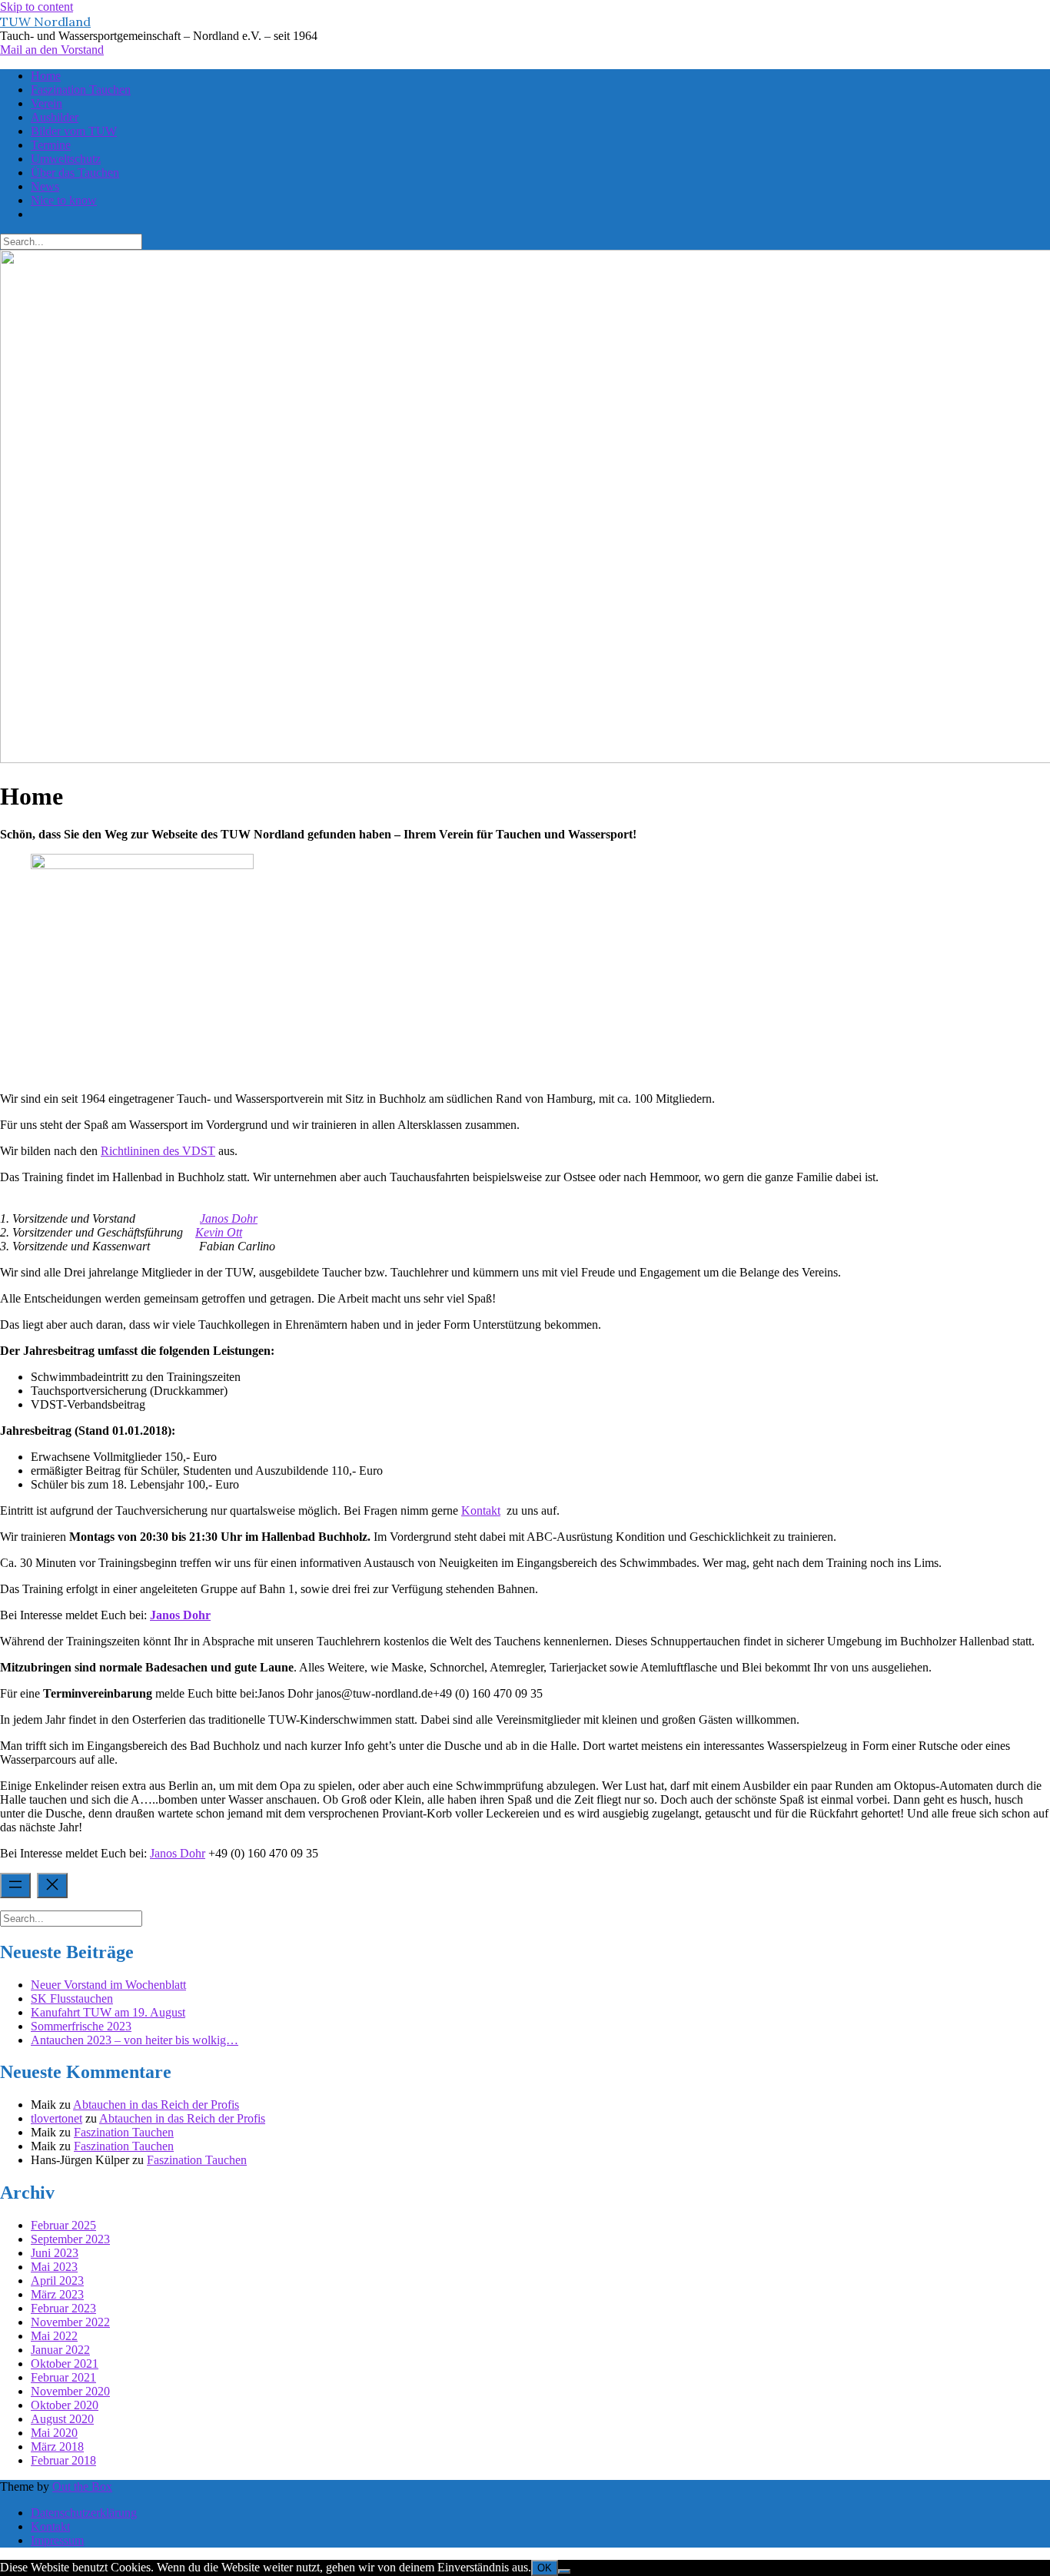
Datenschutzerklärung (84, 2513)
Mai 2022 (54, 2336)
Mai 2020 (54, 2433)
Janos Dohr (229, 1218)
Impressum (57, 2540)
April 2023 (57, 2281)
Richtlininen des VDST (158, 1151)
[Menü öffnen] (15, 1886)
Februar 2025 (63, 2225)
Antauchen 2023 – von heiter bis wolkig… (135, 2040)
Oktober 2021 (65, 2364)
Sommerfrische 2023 (81, 2026)
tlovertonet (56, 2118)
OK (545, 2568)
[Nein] (564, 2571)
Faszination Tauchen (81, 90)
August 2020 (62, 2419)
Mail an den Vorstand (52, 50)
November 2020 (70, 2391)
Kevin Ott (219, 1232)
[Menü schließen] (52, 1886)
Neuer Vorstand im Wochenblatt (108, 1985)
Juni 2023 (55, 2253)
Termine (51, 145)
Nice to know (64, 200)
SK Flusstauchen (72, 1998)
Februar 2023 (63, 2308)
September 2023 (70, 2239)
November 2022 (70, 2322)
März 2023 (57, 2294)
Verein (47, 103)
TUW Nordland (45, 22)
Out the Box (82, 2486)
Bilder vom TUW (74, 131)
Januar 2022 (60, 2350)
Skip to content (37, 7)
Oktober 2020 (65, 2405)
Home (46, 76)
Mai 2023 (54, 2267)
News (45, 186)
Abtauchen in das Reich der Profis (156, 2105)
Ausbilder (55, 117)
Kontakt (481, 1510)
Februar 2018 (63, 2460)
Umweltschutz (66, 159)
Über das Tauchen (75, 173)
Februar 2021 (63, 2377)
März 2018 (57, 2447)
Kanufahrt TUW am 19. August (108, 2012)
